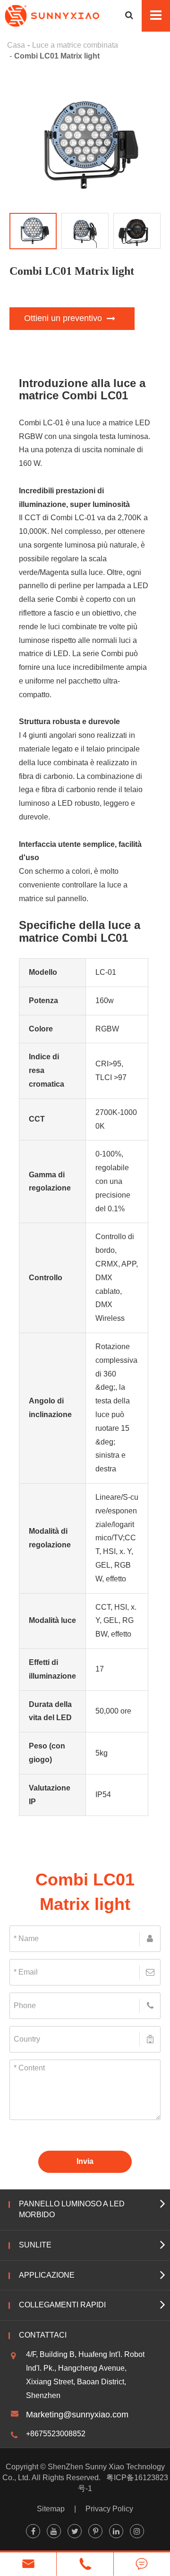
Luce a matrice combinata (75, 45)
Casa (16, 45)
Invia (85, 2161)
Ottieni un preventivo (64, 318)
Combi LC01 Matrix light (57, 56)
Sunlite (35, 2245)
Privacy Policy (109, 2509)
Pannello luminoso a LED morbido (72, 2209)
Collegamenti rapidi (62, 2305)
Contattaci (43, 2335)
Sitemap (51, 2509)
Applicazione (47, 2275)
